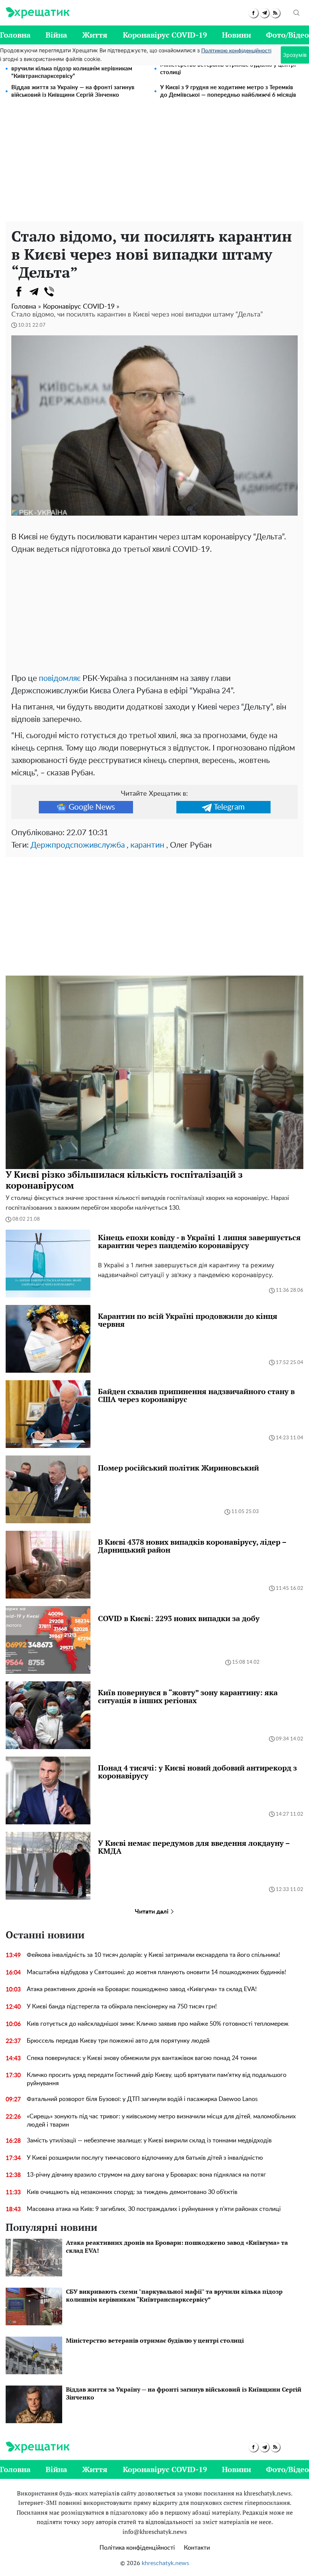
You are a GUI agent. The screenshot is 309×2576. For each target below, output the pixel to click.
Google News (92, 807)
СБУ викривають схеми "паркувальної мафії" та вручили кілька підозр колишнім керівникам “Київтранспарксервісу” (75, 69)
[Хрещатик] (37, 13)
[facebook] (253, 13)
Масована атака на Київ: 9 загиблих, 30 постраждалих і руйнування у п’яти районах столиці (154, 2209)
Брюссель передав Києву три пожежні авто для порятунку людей (118, 2041)
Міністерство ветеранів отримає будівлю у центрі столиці (228, 69)
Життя (95, 35)
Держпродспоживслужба (78, 845)
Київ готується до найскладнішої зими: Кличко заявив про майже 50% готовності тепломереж (158, 2024)
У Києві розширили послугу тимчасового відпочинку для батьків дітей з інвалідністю (145, 2158)
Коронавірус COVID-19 (165, 35)
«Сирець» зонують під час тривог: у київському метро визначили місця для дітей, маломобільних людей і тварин (161, 2121)
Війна (56, 35)
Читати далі (152, 1912)
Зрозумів (295, 55)
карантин (147, 845)
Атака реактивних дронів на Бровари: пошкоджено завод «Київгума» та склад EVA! (142, 1989)
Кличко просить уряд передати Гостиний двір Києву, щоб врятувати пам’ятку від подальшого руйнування (157, 2079)
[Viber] (49, 292)
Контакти (197, 2548)
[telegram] (264, 13)
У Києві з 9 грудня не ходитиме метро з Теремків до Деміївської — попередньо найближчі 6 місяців (228, 91)
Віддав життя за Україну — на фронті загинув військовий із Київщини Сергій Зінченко (73, 91)
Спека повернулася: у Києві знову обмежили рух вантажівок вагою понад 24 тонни (142, 2058)
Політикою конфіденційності (236, 51)
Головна (15, 35)
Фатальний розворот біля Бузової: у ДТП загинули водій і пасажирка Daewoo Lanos (142, 2099)
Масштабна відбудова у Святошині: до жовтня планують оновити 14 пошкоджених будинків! (156, 1972)
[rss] (275, 13)
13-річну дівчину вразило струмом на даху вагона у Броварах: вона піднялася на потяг (146, 2175)
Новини (236, 35)
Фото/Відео (288, 35)
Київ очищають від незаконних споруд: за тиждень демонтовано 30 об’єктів (132, 2192)
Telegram (229, 807)
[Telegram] (34, 292)
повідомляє (60, 678)
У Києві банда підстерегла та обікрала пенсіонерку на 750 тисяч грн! (122, 2007)
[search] (297, 13)
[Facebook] (19, 292)
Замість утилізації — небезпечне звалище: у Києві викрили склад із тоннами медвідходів (149, 2141)
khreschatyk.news (165, 2563)
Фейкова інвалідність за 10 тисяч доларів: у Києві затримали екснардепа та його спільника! (153, 1955)
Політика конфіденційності (137, 2548)
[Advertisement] (154, 165)
